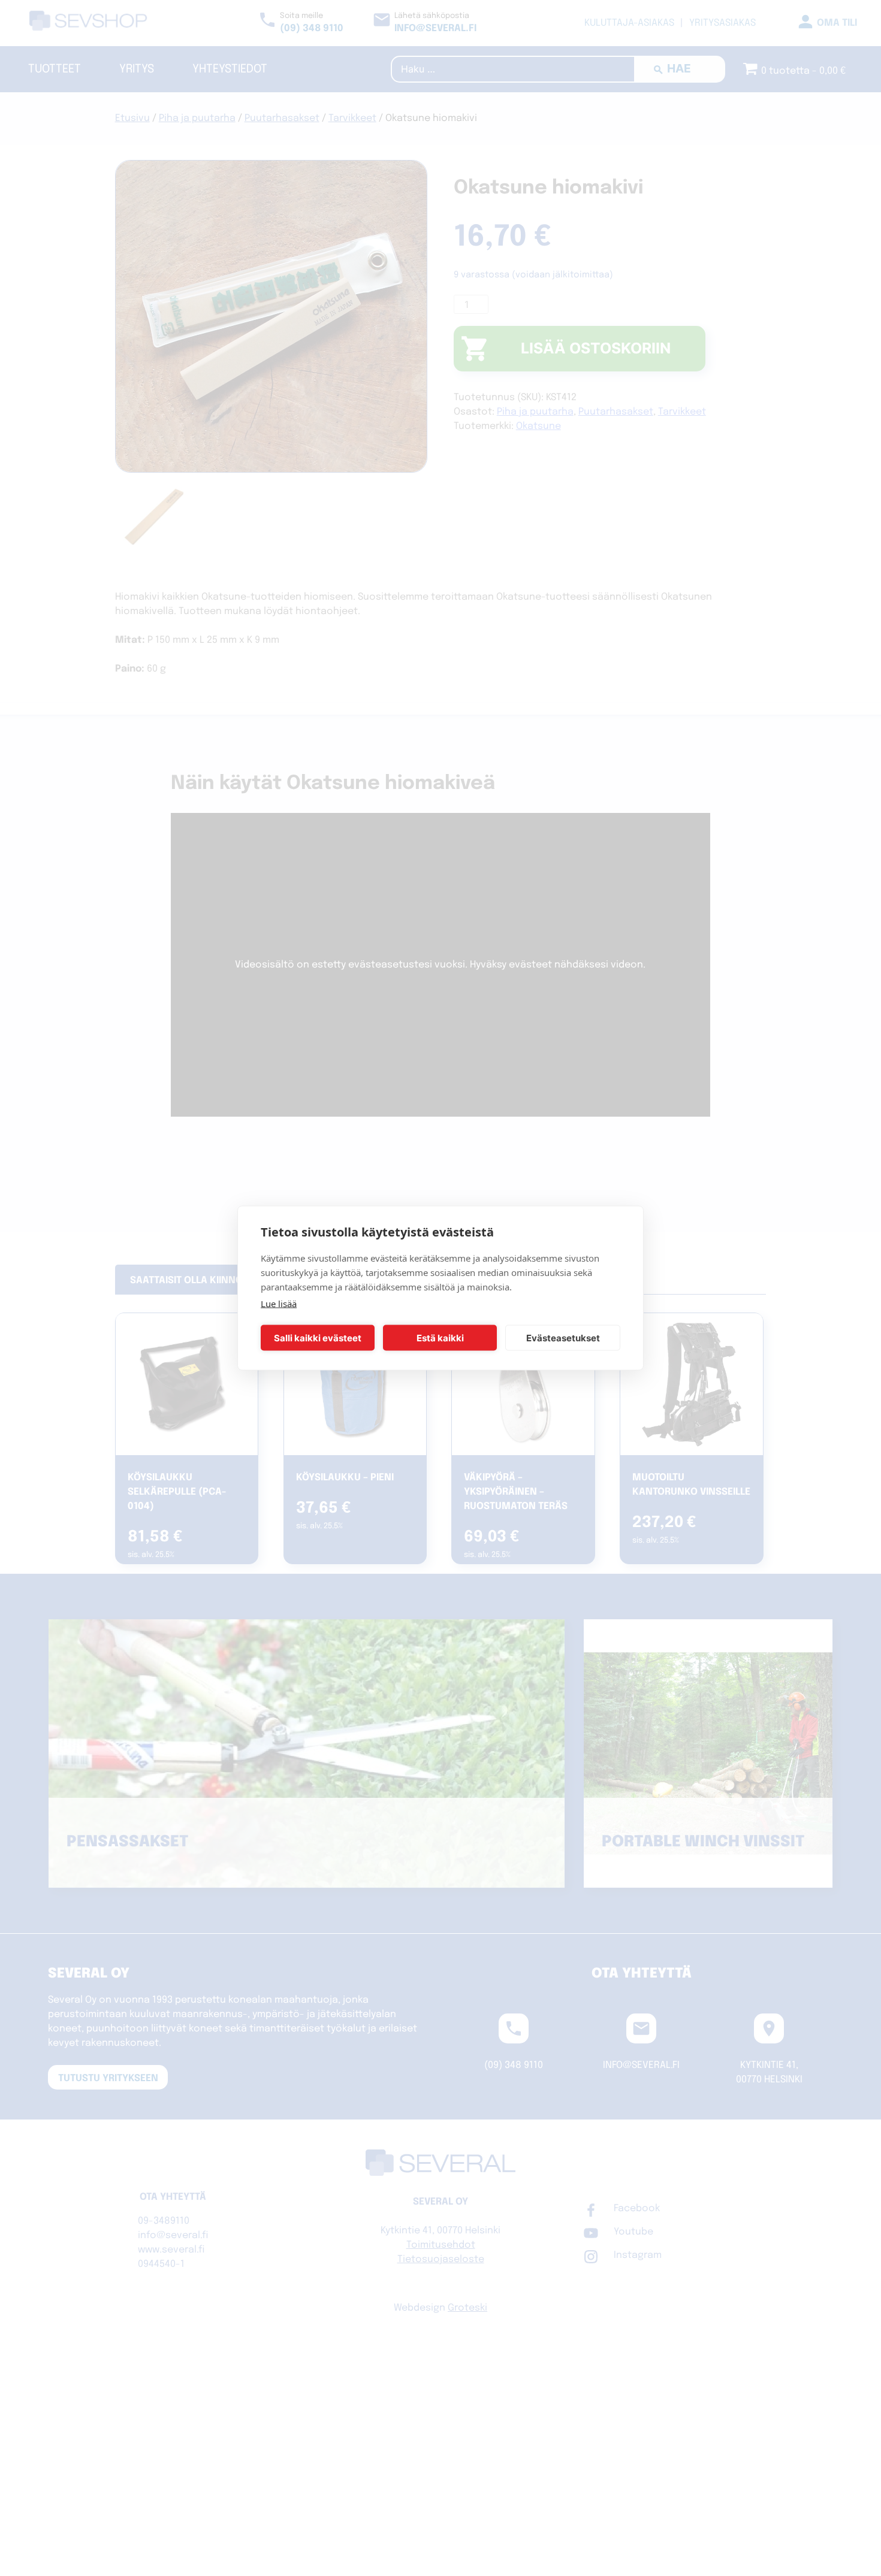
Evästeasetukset (563, 1337)
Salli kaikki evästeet (318, 1337)
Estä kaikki (440, 1337)
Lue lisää (279, 1304)
